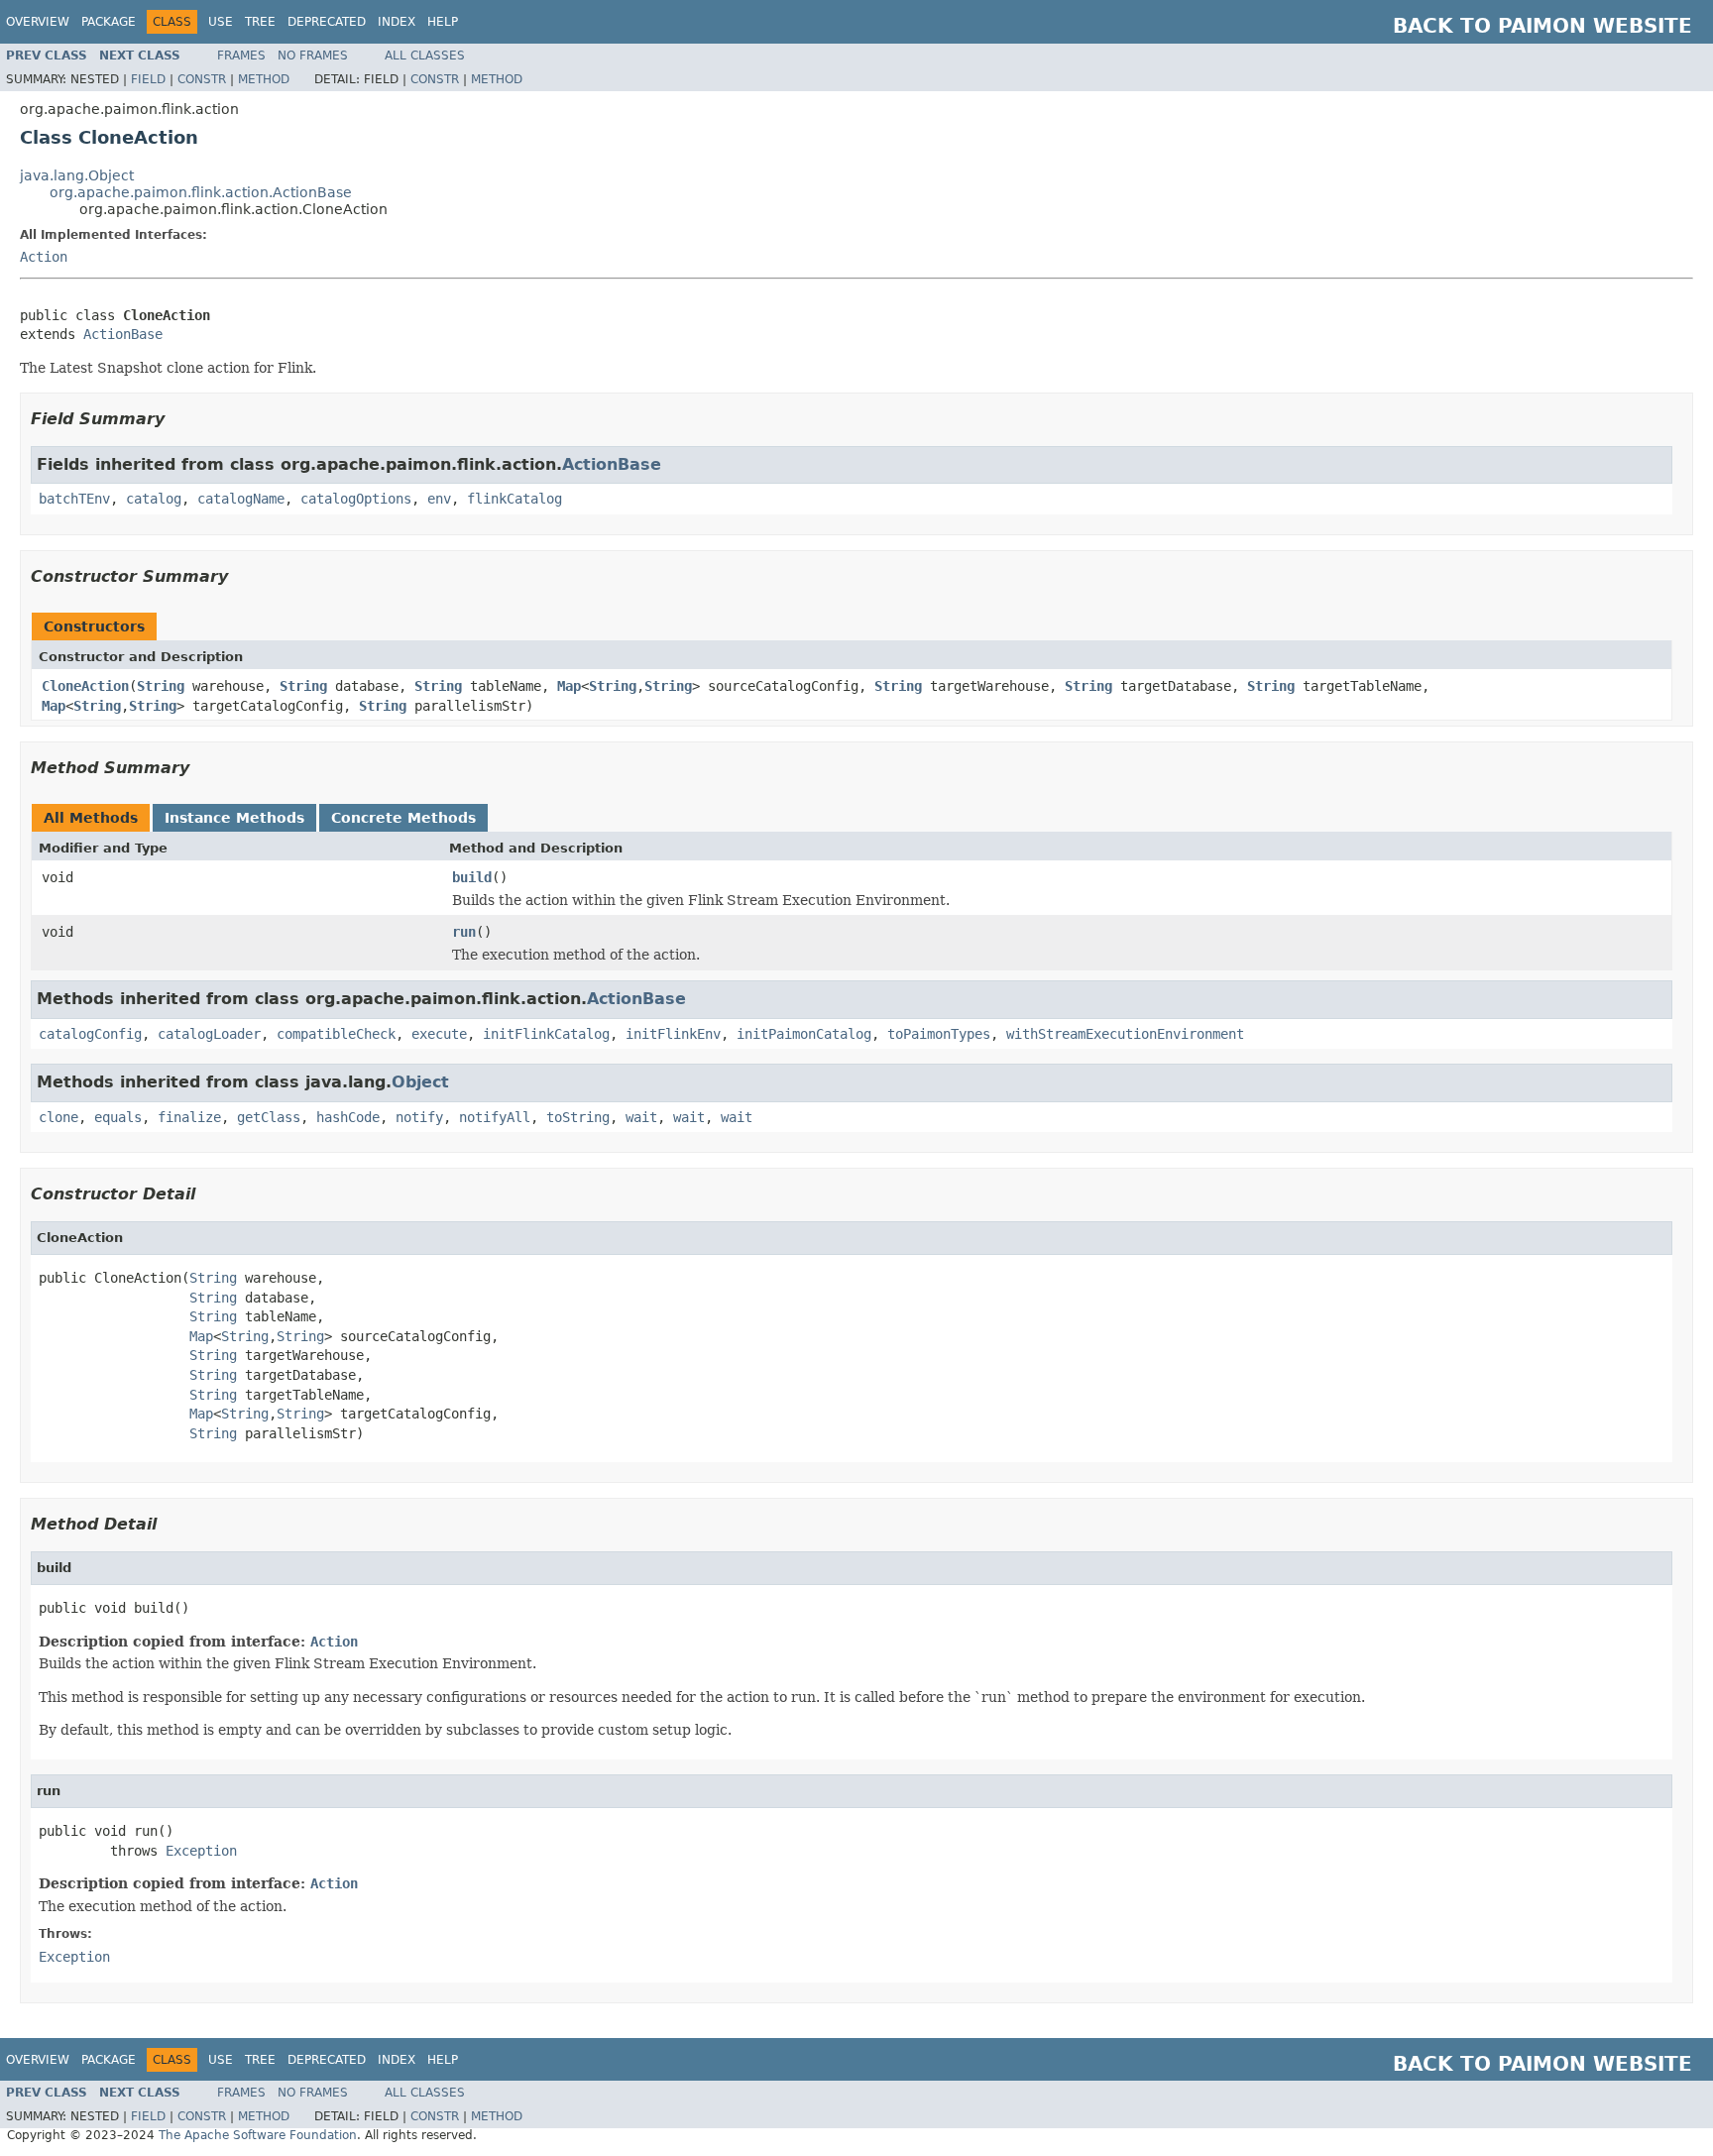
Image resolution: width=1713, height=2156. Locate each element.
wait (641, 1117)
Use (221, 22)
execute (439, 1034)
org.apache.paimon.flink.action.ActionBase (201, 192)
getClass (269, 1117)
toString (578, 1117)
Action (44, 257)
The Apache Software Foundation (258, 2135)
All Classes (425, 56)
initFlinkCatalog (546, 1034)
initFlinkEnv (673, 1034)
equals (118, 1117)
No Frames (313, 56)
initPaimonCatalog (804, 1034)
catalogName (241, 499)
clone (58, 1117)
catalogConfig (90, 1034)
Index (397, 22)
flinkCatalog (514, 499)
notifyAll (495, 1117)
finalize (189, 1117)
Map (569, 686)
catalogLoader (209, 1034)
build (472, 877)
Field (148, 79)
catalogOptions (356, 499)
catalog (154, 499)
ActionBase (123, 334)
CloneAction (85, 686)
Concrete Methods (403, 818)
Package (109, 22)
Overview (38, 22)
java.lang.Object (77, 175)
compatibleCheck (336, 1034)
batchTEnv (74, 499)
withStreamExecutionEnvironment (1125, 1034)
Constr (202, 79)
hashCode (348, 1117)
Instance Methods (234, 818)
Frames (241, 56)
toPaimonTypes (939, 1034)
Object (420, 1082)
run (464, 932)
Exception (201, 1851)
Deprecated (327, 22)
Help (443, 22)
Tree (260, 22)
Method (264, 79)
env (439, 499)
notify (419, 1117)
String (161, 686)
